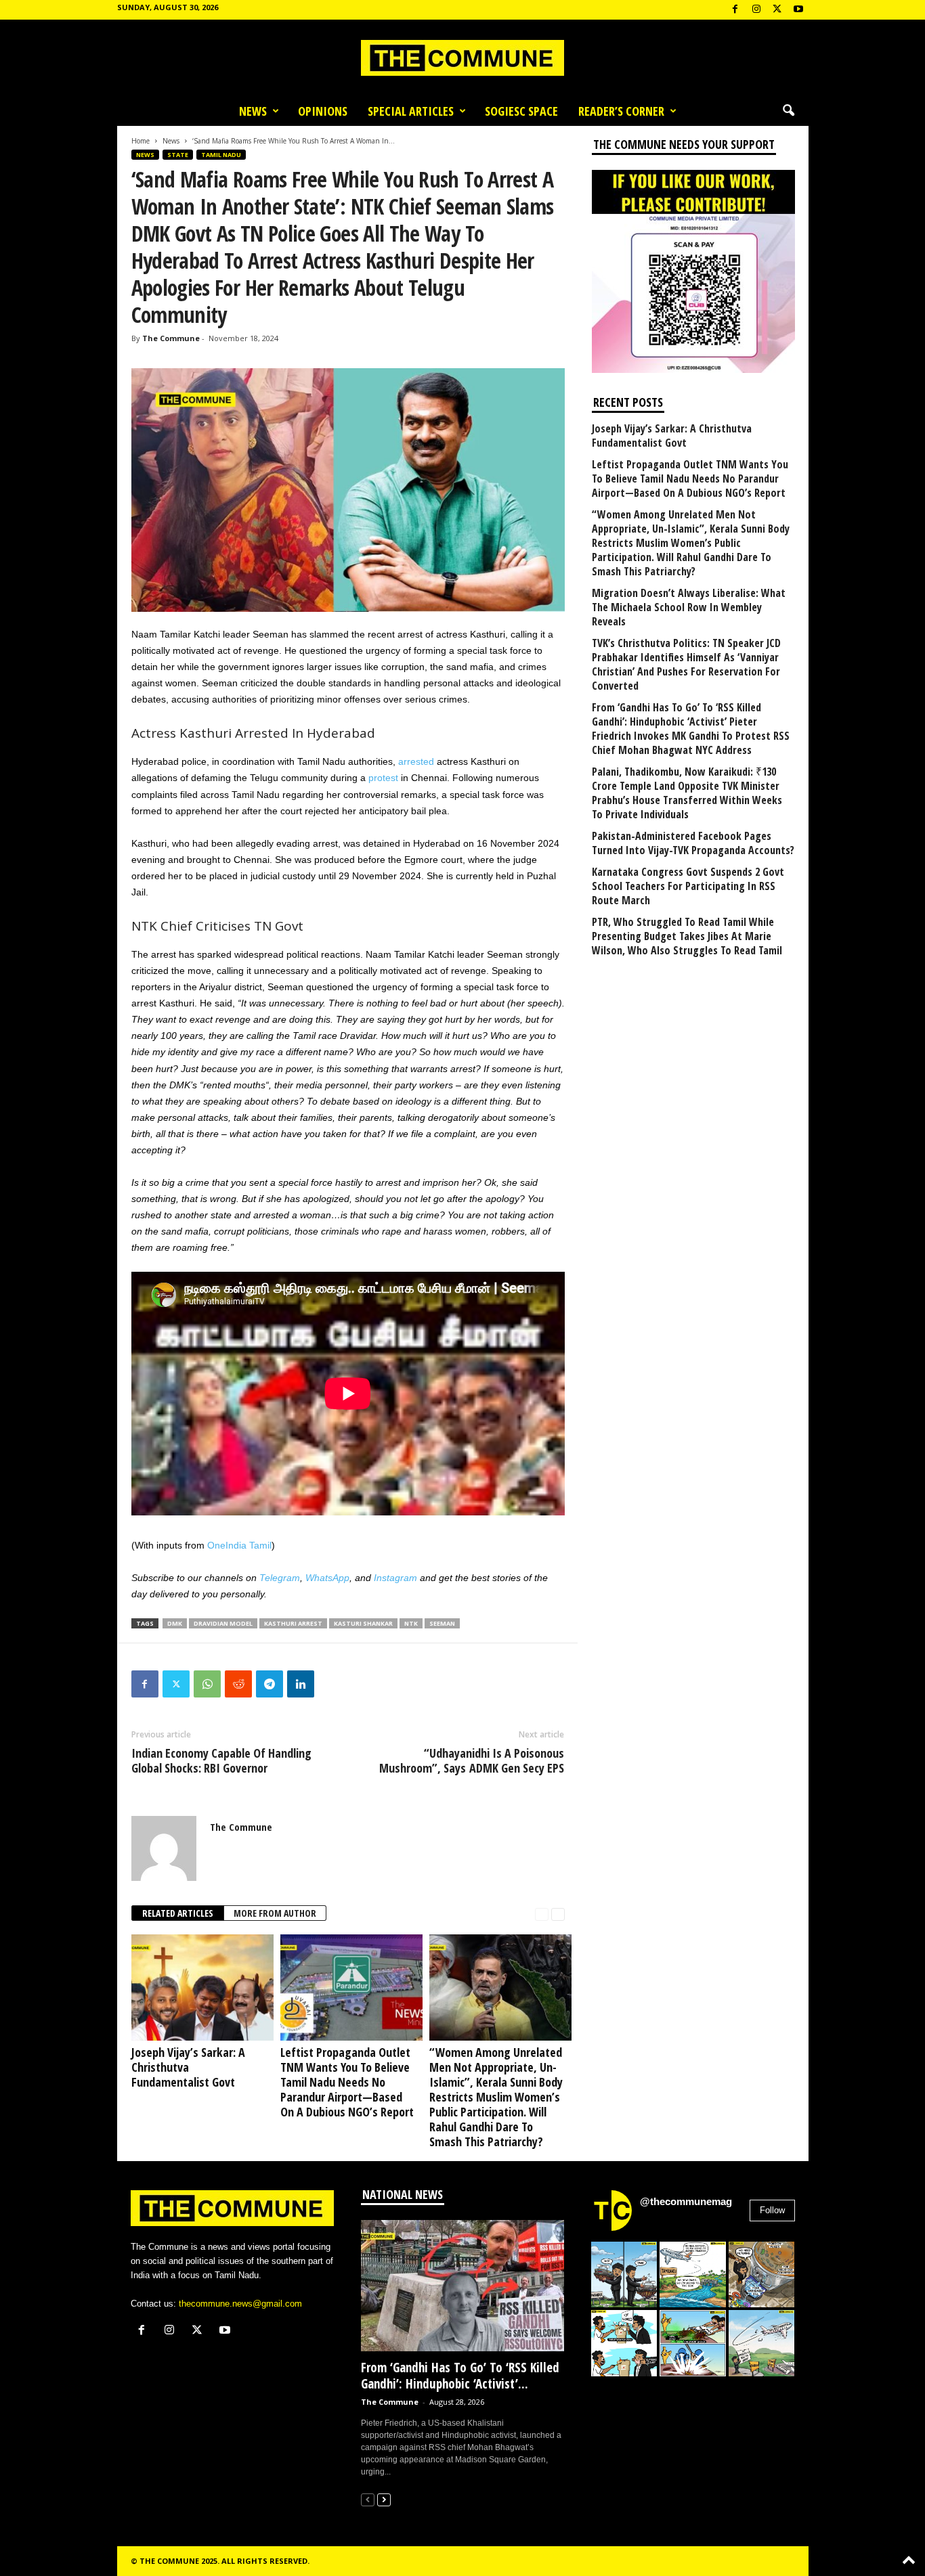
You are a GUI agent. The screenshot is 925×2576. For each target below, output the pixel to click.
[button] (788, 111)
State (178, 155)
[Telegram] (270, 1684)
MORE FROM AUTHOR (275, 1913)
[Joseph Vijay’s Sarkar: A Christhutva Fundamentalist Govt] (199, 1987)
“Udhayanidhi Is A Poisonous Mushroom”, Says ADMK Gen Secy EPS (472, 1760)
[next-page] (558, 1914)
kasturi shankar (363, 1623)
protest (383, 778)
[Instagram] (756, 10)
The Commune (171, 338)
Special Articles (411, 111)
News (253, 111)
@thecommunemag (686, 2201)
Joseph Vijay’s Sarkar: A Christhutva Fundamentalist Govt (188, 2067)
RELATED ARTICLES (178, 1913)
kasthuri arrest (293, 1623)
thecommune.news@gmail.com (240, 2304)
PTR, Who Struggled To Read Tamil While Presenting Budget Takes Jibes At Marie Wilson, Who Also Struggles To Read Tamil (687, 936)
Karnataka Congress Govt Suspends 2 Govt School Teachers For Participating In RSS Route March (688, 886)
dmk (175, 1623)
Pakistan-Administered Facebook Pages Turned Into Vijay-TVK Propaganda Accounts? (693, 843)
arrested (416, 761)
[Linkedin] (301, 1684)
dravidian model (223, 1623)
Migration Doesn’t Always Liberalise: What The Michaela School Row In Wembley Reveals (689, 607)
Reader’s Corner (621, 111)
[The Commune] (462, 58)
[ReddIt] (238, 1684)
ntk (411, 1623)
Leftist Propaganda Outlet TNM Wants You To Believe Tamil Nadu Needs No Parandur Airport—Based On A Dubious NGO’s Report (347, 2082)
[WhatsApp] (207, 1684)
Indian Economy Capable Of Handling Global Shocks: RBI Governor (221, 1760)
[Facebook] (735, 10)
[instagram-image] (624, 2275)
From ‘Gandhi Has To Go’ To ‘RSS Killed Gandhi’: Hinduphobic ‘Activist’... (460, 2376)
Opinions (323, 111)
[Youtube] (798, 10)
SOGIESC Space (521, 111)
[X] (777, 10)
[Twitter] (176, 1684)
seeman (442, 1623)
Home (141, 141)
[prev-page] (542, 1914)
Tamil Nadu (221, 155)
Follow (772, 2210)
